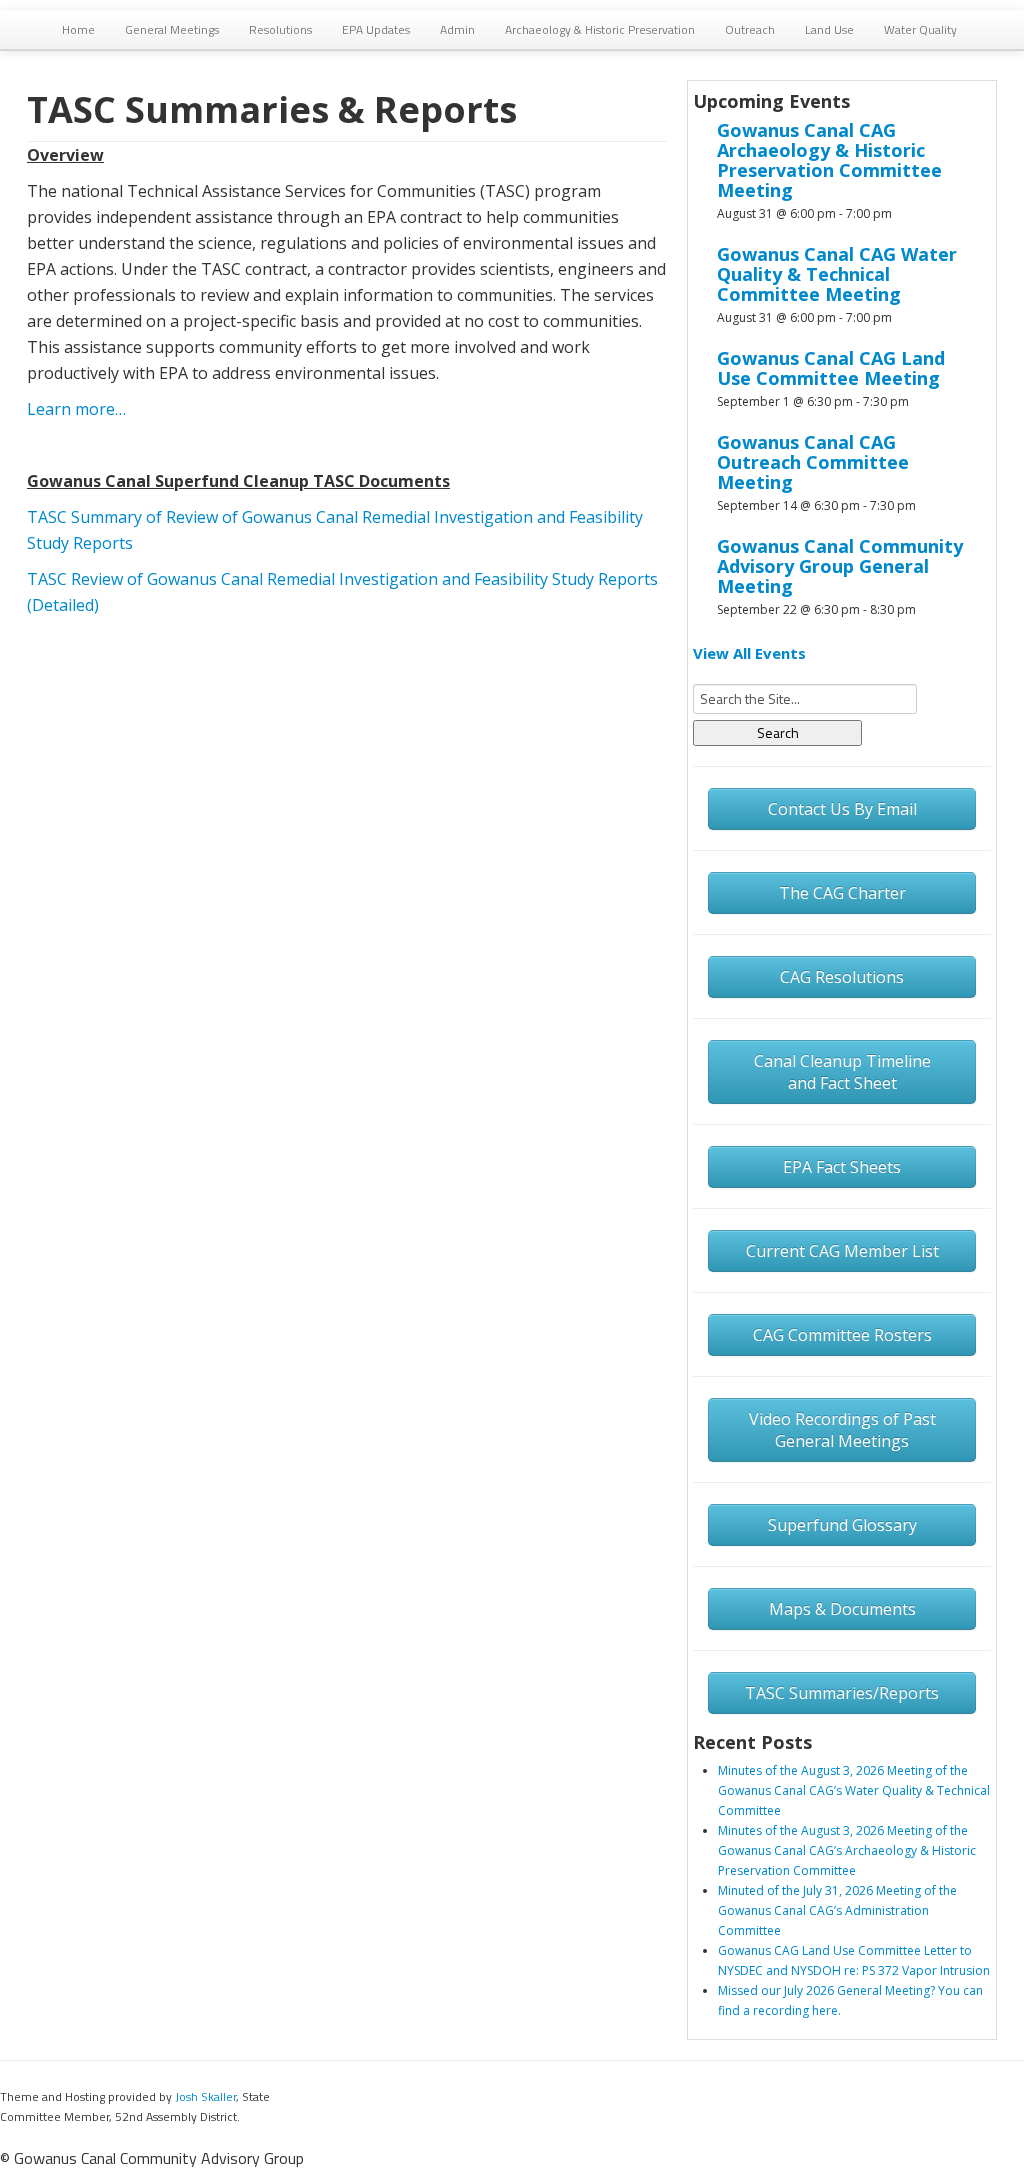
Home (78, 29)
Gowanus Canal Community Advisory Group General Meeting (840, 566)
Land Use (829, 29)
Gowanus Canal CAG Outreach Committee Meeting (813, 462)
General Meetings (172, 29)
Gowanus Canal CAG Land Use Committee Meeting (831, 368)
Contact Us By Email (842, 809)
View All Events (749, 653)
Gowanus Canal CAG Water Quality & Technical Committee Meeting (837, 274)
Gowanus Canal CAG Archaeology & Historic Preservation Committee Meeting (829, 160)
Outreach (750, 29)
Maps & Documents (842, 1609)
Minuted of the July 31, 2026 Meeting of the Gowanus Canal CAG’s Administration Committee (837, 1910)
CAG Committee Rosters (842, 1335)
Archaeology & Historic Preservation (600, 29)
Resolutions (280, 29)
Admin (457, 29)
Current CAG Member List (842, 1251)
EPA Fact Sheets (842, 1167)
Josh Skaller (205, 2096)
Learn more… (76, 409)
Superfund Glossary (842, 1525)
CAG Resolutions (842, 977)
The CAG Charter (842, 893)
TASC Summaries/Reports (842, 1693)
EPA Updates (376, 29)
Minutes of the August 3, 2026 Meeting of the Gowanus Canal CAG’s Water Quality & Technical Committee (854, 1790)
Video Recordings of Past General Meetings (842, 1430)
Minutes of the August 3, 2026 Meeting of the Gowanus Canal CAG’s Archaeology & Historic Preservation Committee (847, 1850)
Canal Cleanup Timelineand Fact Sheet (842, 1072)
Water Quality (920, 29)
